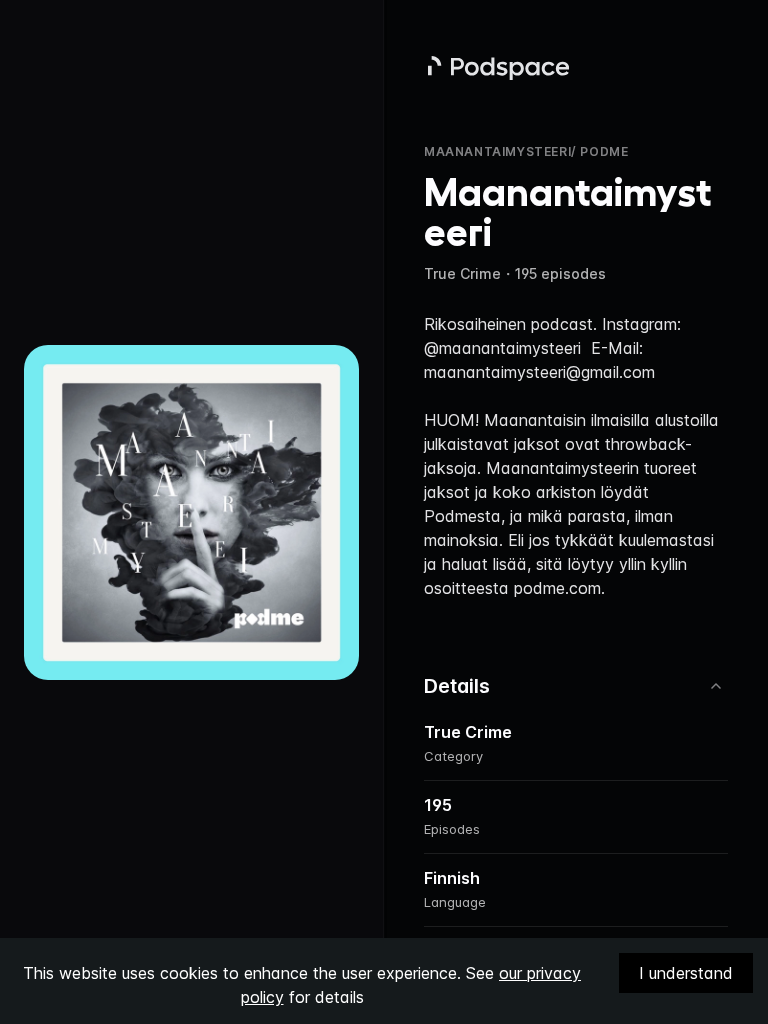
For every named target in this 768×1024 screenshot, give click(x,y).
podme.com (557, 588)
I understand (686, 973)
